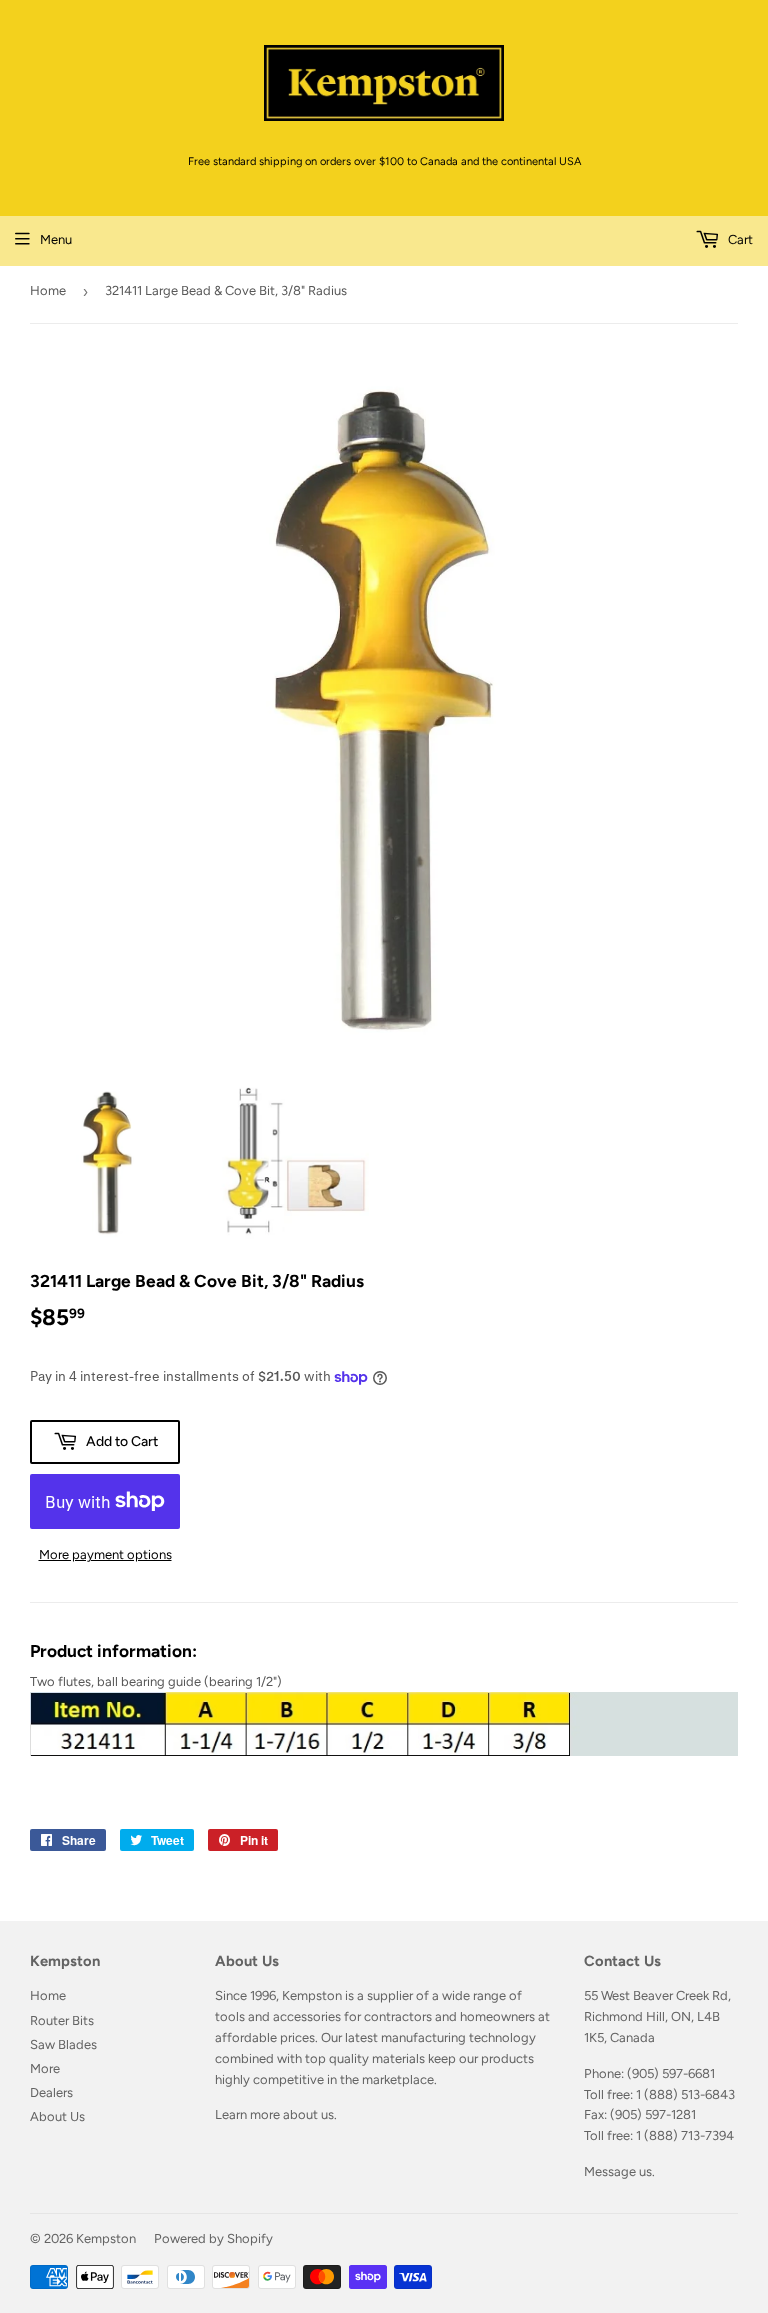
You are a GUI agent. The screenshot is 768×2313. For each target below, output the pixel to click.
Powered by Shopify (213, 2238)
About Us (57, 2116)
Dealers (51, 2092)
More (45, 2068)
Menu (56, 239)
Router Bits (62, 2020)
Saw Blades (63, 2044)
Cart (739, 239)
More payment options (105, 1554)
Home (48, 290)
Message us (618, 2171)
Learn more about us (274, 2114)
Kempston (106, 2238)
